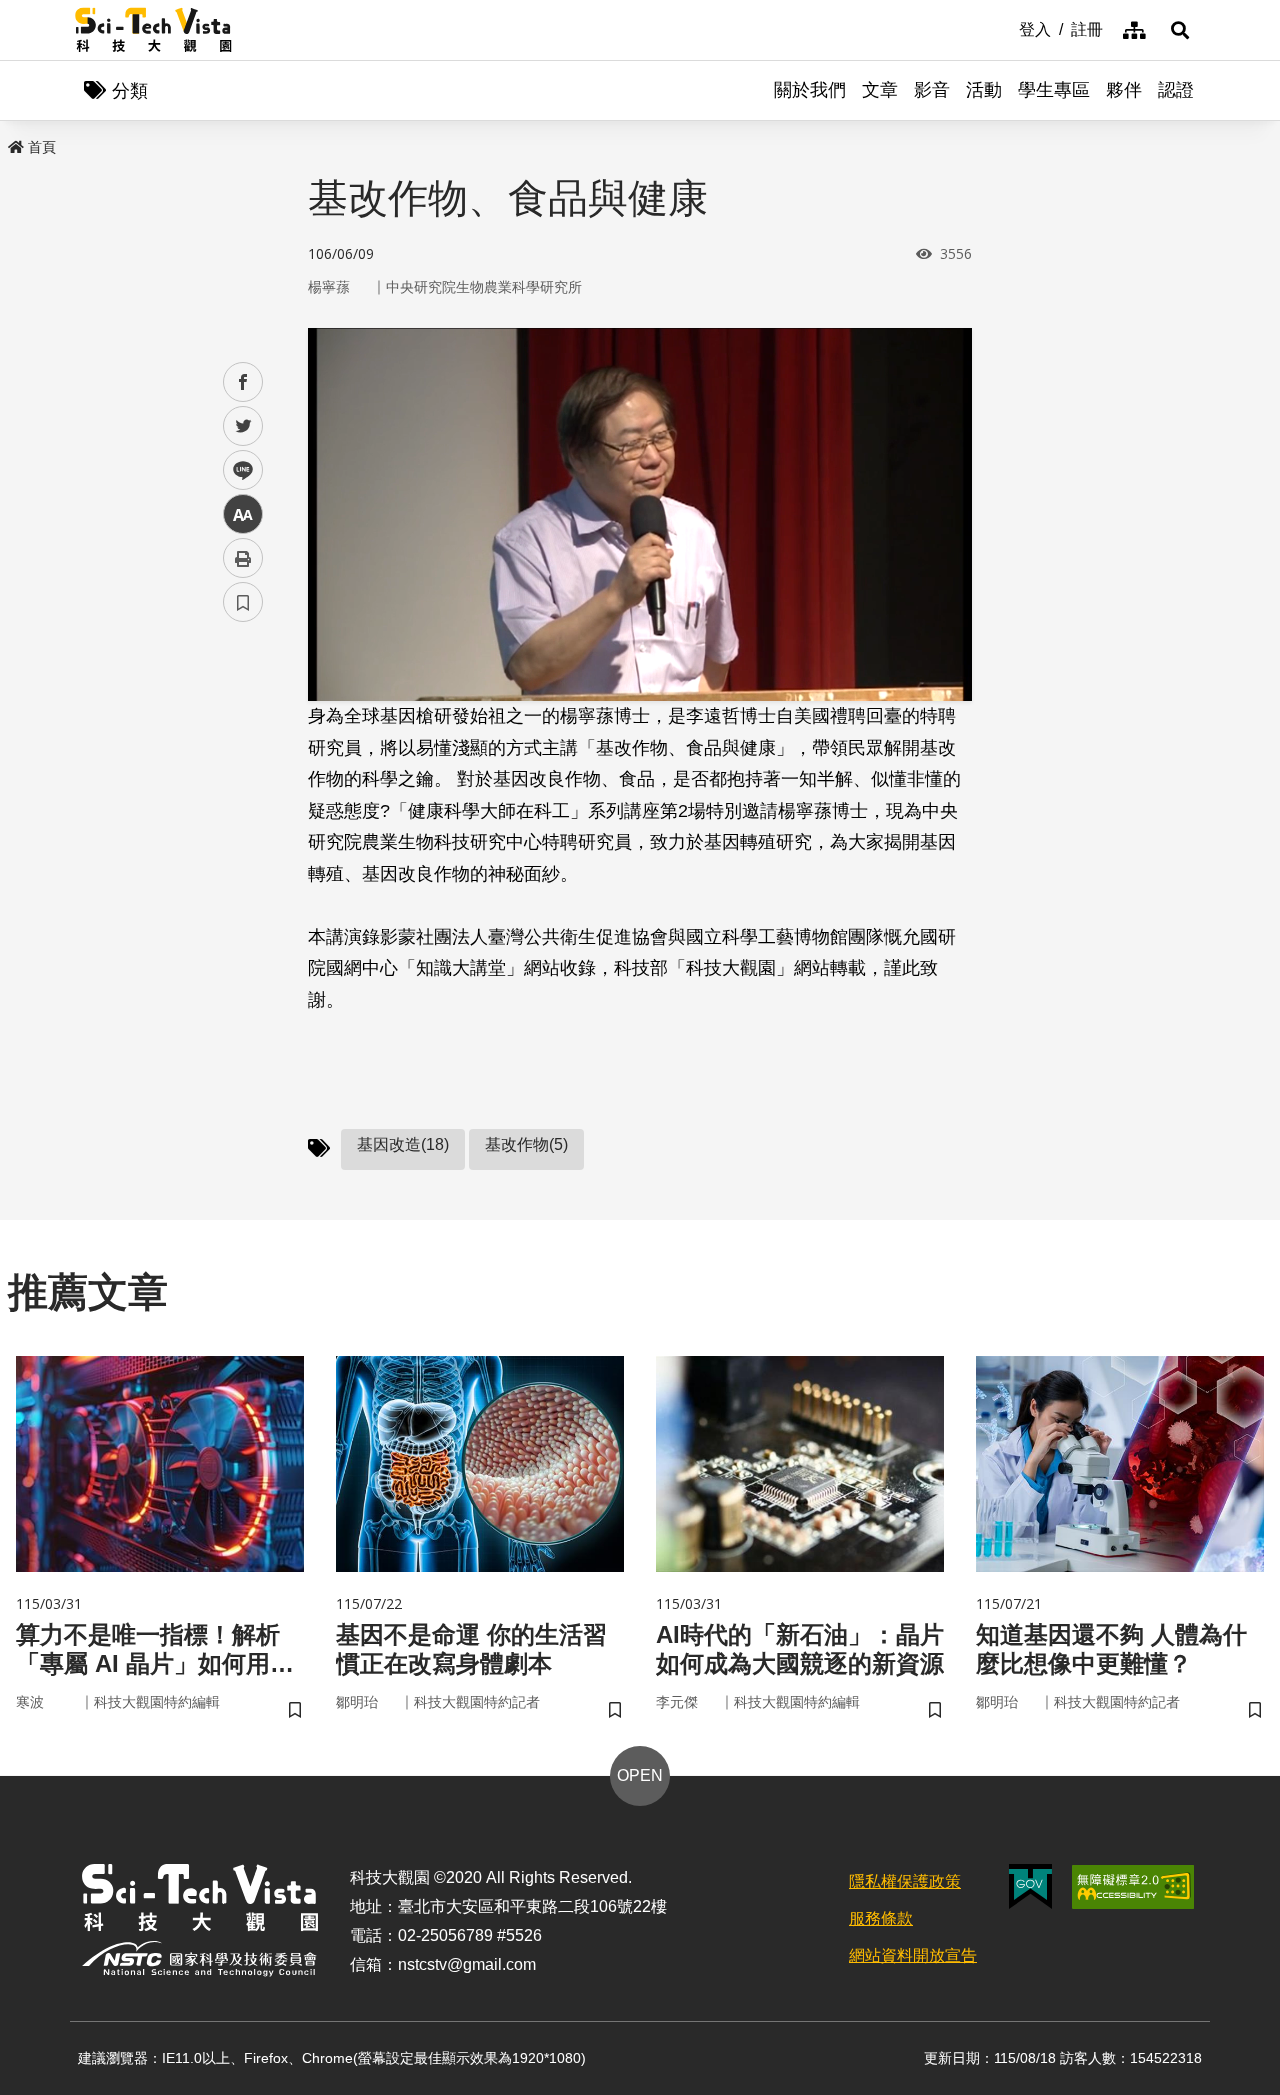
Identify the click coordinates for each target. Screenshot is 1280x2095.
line (237, 470)
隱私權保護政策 (905, 1881)
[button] (1180, 30)
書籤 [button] (243, 602)
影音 (932, 90)
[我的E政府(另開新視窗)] (1030, 1886)
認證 (1176, 90)
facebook (243, 382)
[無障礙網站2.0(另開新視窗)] (1133, 1887)
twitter (243, 426)
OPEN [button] (640, 1775)
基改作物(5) (526, 1144)
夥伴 (1124, 90)
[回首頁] (153, 30)
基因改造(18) (403, 1144)
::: (1005, 28)
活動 (984, 90)
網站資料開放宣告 (913, 1955)
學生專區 (1054, 90)
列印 (243, 558)
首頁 (42, 147)
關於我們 (810, 90)
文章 (880, 90)
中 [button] (243, 514)
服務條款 (881, 1918)
